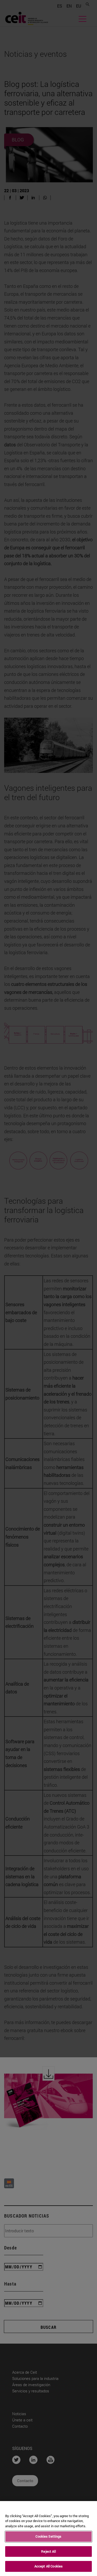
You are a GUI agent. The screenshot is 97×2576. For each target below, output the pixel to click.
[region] (48, 2539)
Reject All (48, 2551)
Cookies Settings (48, 2536)
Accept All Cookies (48, 2566)
